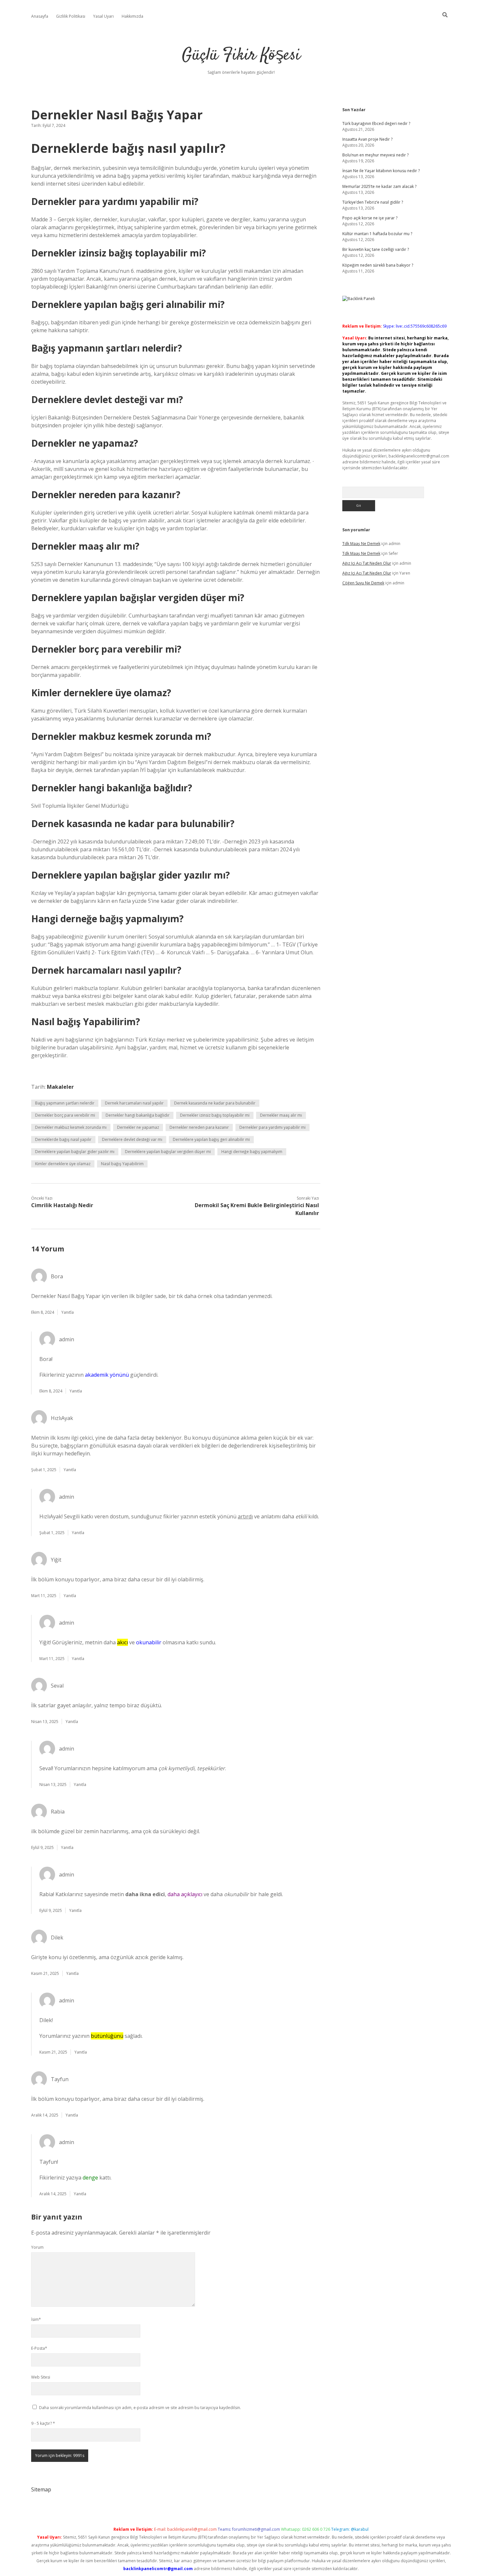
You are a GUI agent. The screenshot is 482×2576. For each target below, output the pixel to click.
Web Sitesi (41, 2377)
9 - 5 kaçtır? (43, 2423)
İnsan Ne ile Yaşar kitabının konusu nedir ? (381, 171)
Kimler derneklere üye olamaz (63, 1164)
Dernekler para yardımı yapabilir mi (272, 1127)
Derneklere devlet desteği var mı (132, 1139)
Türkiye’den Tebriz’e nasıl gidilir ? (373, 202)
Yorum (37, 2247)
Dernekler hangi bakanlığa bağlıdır (138, 1115)
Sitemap (41, 2489)
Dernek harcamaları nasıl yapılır (134, 1103)
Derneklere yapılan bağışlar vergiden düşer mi (168, 1152)
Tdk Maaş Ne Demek (361, 544)
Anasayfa (40, 16)
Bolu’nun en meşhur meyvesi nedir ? (375, 155)
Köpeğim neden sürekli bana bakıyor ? (378, 265)
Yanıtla (68, 1312)
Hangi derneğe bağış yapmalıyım (252, 1152)
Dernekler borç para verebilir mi (65, 1115)
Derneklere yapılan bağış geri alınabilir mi (211, 1139)
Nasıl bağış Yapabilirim (122, 1164)
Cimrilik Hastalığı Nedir (62, 1205)
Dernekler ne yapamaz (138, 1127)
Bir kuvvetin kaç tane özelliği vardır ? (376, 249)
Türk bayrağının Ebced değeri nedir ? (376, 123)
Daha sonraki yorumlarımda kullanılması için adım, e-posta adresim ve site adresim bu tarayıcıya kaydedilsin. (140, 2408)
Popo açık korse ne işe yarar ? (370, 218)
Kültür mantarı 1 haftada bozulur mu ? (377, 234)
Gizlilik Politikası (71, 16)
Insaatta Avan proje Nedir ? (367, 139)
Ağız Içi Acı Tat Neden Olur (367, 563)
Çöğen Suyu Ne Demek (363, 583)
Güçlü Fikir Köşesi (241, 56)
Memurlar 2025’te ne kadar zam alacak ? (379, 186)
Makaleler (60, 1087)
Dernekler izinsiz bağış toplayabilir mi (215, 1115)
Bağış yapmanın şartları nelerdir (65, 1103)
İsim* (36, 2319)
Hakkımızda (132, 16)
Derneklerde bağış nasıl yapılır (63, 1139)
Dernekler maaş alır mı (281, 1115)
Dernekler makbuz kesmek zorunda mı (71, 1127)
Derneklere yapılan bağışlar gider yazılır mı (75, 1152)
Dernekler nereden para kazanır (199, 1127)
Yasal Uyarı (103, 16)
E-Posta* (39, 2348)
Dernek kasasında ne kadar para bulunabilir (215, 1103)
